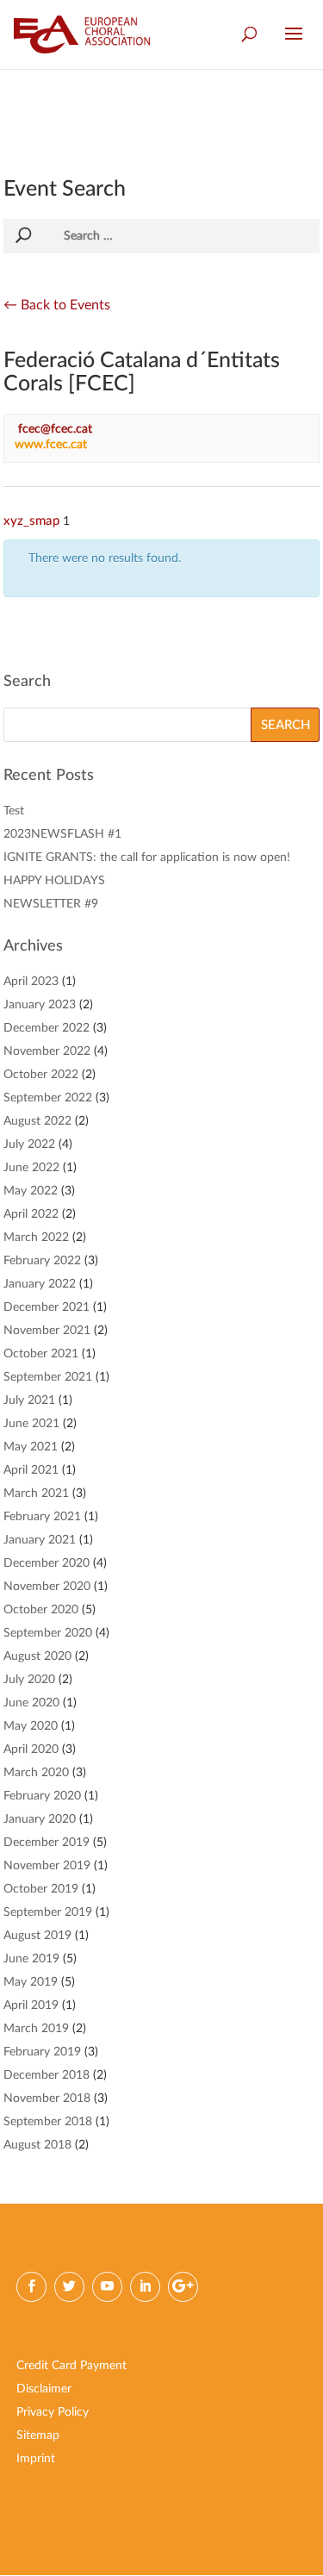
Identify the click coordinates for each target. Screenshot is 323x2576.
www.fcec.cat (51, 445)
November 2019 (47, 1866)
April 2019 (31, 2005)
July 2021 (29, 1400)
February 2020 (42, 1796)
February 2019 (42, 2052)
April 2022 (31, 1214)
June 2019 (31, 1959)
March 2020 (36, 1773)
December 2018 (47, 2075)
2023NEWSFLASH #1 (62, 834)
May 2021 (31, 1447)
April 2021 (31, 1470)
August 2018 (37, 2145)
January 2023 (40, 1005)
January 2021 (40, 1540)
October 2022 (41, 1075)
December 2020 (47, 1563)
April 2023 (31, 982)
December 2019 (47, 1843)
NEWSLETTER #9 (51, 904)
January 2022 (40, 1284)
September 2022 (48, 1098)
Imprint (36, 2459)
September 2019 (48, 1912)
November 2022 (47, 1051)
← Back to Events (57, 305)
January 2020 (40, 1819)
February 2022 (42, 1261)
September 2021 (48, 1377)
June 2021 (31, 1424)
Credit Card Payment (71, 2366)
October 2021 (41, 1354)
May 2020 (31, 1726)
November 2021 (47, 1331)
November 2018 (47, 2099)
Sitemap (38, 2436)
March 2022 (36, 1238)
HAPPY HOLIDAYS (54, 881)
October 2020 (41, 1610)
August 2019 (37, 1936)
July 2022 (29, 1145)
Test (14, 811)
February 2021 (42, 1517)
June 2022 (31, 1168)
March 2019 (36, 2029)
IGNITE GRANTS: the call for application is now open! (147, 858)
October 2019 (41, 1889)
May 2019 (31, 1982)
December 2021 (47, 1307)
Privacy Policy (53, 2412)
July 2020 (29, 1680)
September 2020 (48, 1633)
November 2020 (47, 1587)
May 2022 (31, 1191)
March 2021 (36, 1494)
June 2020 (31, 1703)
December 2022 (47, 1028)
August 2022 (37, 1121)
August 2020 (37, 1656)
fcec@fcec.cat (55, 429)
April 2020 (31, 1750)
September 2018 (48, 2122)
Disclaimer (44, 2389)
